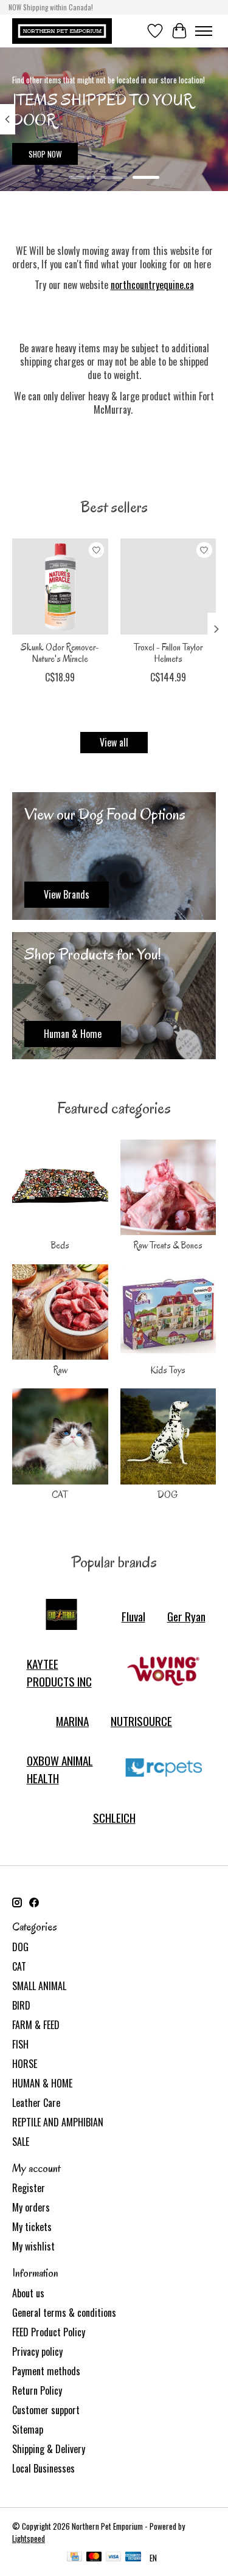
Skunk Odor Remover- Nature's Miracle (60, 653)
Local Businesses (43, 2468)
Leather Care (36, 2103)
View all (114, 742)
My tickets (32, 2227)
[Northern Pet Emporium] (62, 31)
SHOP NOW (45, 154)
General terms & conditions (64, 2313)
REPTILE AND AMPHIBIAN (58, 2122)
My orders (31, 2207)
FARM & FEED (36, 2025)
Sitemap (28, 2429)
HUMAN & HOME (42, 2083)
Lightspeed (29, 2538)
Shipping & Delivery (49, 2449)
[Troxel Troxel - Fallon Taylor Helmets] (168, 587)
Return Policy (37, 2390)
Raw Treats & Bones (168, 1245)
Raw (60, 1370)
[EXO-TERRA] (61, 1616)
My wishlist (33, 2246)
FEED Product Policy (49, 2332)
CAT (60, 1495)
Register (29, 2188)
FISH (20, 2044)
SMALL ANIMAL (39, 1986)
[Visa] (114, 2558)
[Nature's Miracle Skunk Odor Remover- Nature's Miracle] (60, 587)
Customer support (46, 2410)
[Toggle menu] (204, 31)
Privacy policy (37, 2351)
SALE (21, 2142)
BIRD (21, 2005)
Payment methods (46, 2371)
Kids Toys (168, 1370)
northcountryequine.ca (152, 285)
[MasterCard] (94, 2558)
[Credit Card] (74, 2558)
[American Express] (133, 2558)
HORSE (25, 2064)
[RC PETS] (164, 1769)
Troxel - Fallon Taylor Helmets (168, 653)
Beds (60, 1245)
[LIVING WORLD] (164, 1673)
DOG (168, 1495)
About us (28, 2293)
